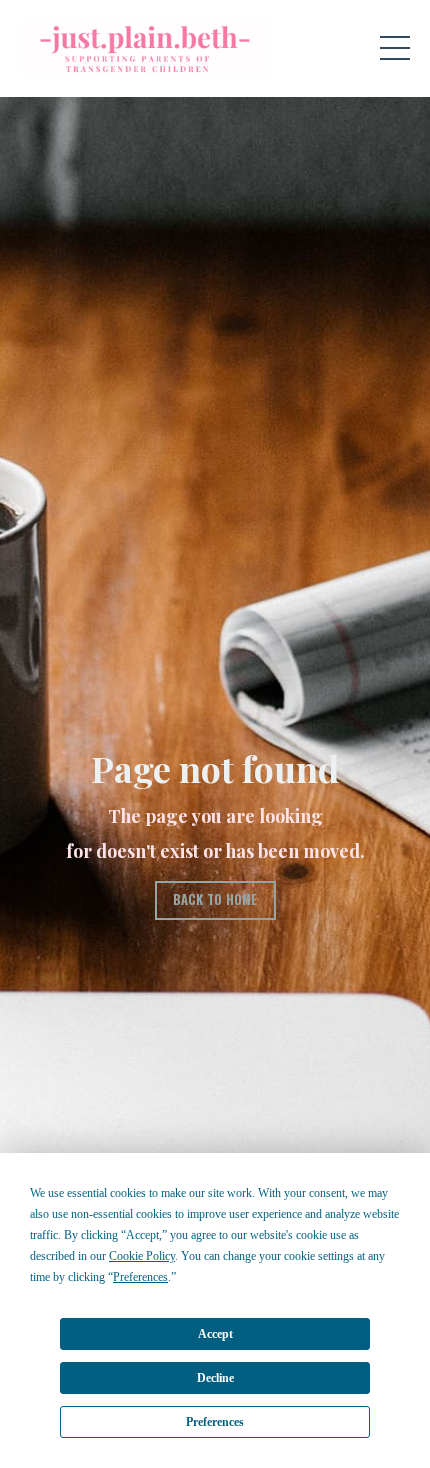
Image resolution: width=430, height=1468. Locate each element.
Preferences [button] (140, 1277)
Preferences (215, 1422)
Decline (215, 1378)
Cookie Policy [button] (142, 1256)
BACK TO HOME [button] (215, 899)
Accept (215, 1334)
